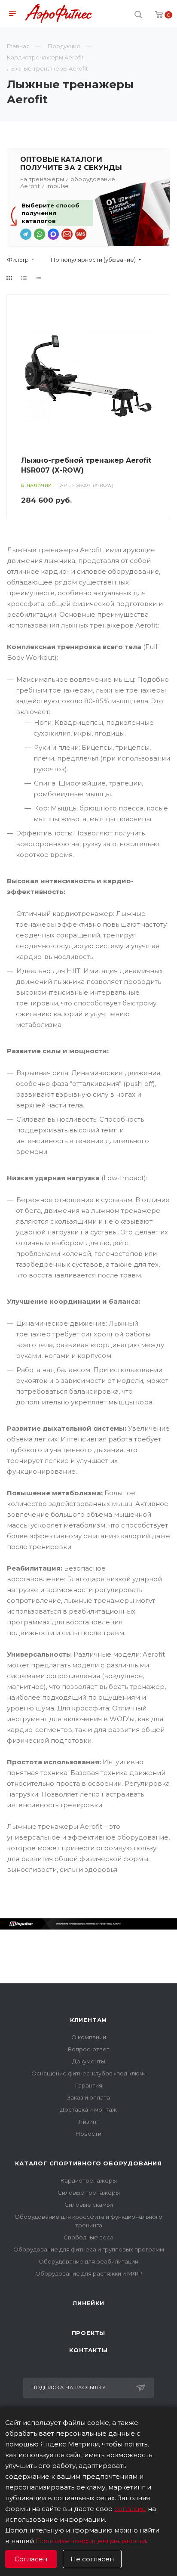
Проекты (89, 2333)
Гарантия (89, 2085)
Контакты (88, 2350)
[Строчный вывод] (24, 278)
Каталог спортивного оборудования (88, 2163)
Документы (89, 2061)
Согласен (31, 2559)
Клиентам (88, 2020)
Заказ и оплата (88, 2097)
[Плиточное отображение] (9, 278)
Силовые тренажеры (89, 2193)
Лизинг (89, 2121)
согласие (130, 2509)
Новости (88, 2134)
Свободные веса (88, 2237)
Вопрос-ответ (89, 2049)
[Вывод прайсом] (39, 278)
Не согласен (92, 2559)
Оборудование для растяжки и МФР (89, 2273)
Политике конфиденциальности (91, 2541)
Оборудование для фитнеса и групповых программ (89, 2249)
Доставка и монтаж (88, 2109)
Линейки (88, 2303)
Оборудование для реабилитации (88, 2261)
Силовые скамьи (89, 2205)
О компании (89, 2037)
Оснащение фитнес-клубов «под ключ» (88, 2073)
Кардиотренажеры (89, 2180)
